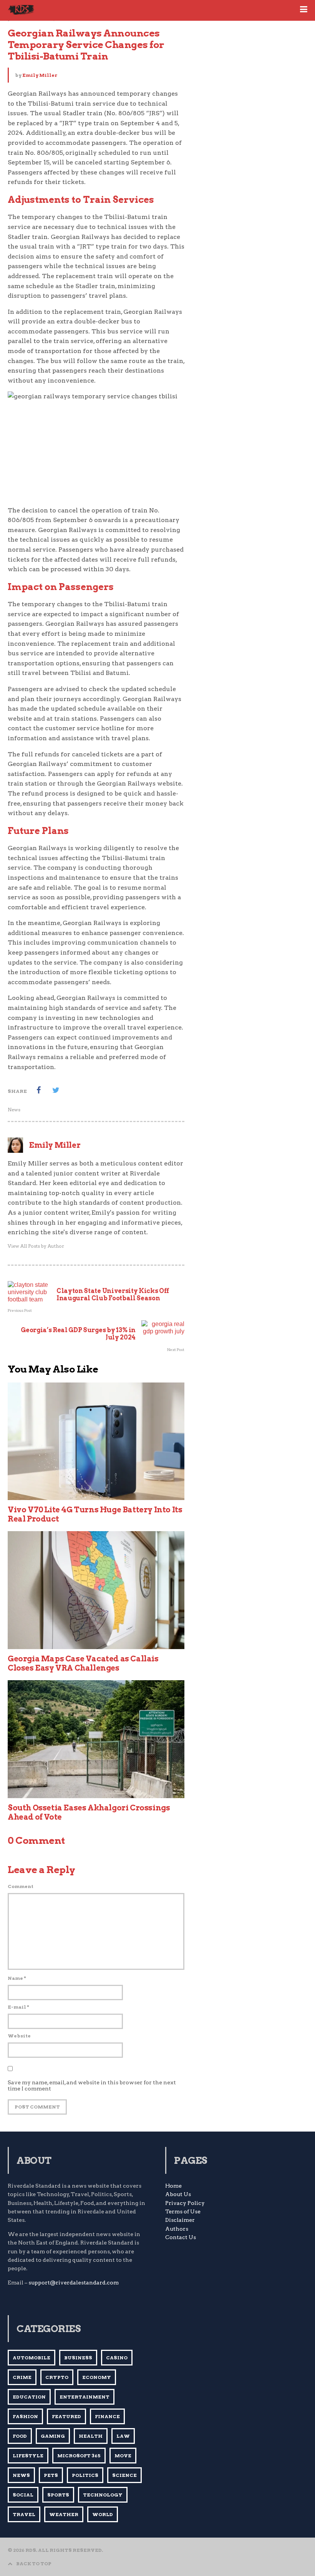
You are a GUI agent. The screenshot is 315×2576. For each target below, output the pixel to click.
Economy (97, 2377)
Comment (21, 1886)
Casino (117, 2358)
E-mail (18, 2007)
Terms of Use (183, 2211)
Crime (22, 2377)
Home (173, 2186)
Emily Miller (40, 75)
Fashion (25, 2416)
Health (91, 2436)
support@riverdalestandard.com (74, 2283)
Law (123, 2436)
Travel (24, 2514)
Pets (51, 2475)
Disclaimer (180, 2220)
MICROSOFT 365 (79, 2456)
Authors (177, 2229)
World (103, 2514)
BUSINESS (78, 2358)
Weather (64, 2514)
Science (124, 2475)
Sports (58, 2495)
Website (19, 2036)
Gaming (53, 2436)
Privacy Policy (185, 2203)
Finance (107, 2416)
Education (29, 2397)
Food (20, 2436)
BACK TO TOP (34, 2564)
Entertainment (85, 2397)
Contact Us (181, 2237)
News (14, 1110)
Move (123, 2456)
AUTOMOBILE (31, 2358)
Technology (103, 2495)
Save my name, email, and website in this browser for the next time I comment (92, 2085)
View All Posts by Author (36, 1246)
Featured (66, 2416)
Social (23, 2495)
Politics (85, 2475)
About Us (178, 2194)
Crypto (57, 2377)
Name (17, 1978)
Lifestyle (28, 2456)
